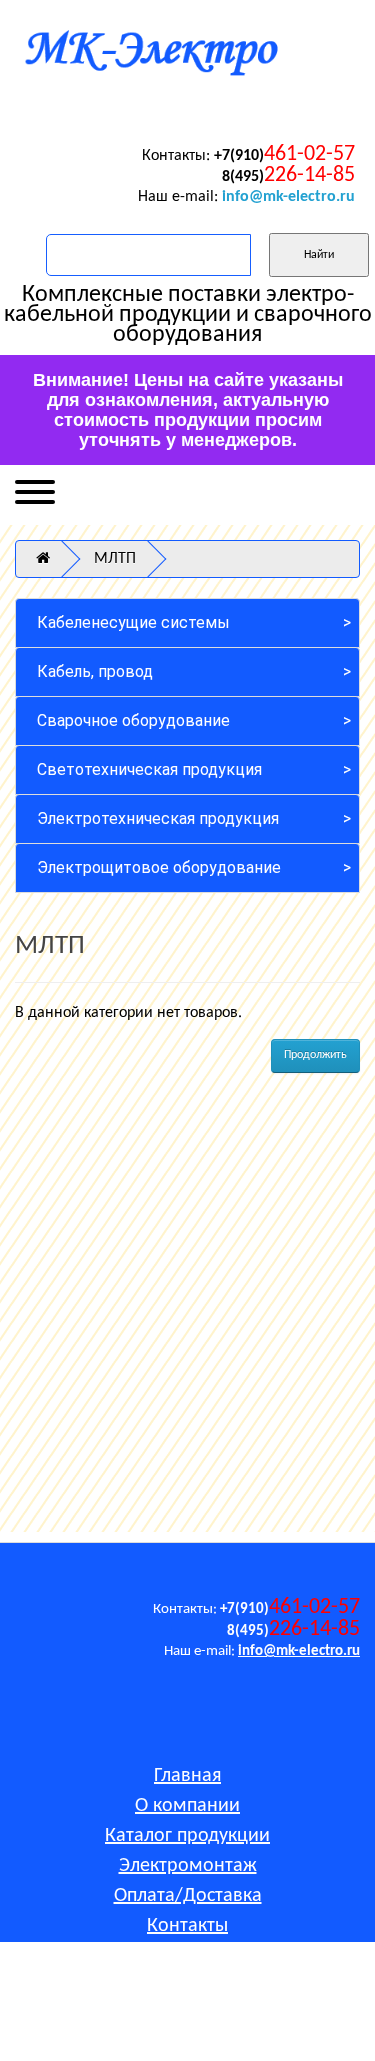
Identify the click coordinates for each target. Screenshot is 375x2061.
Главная (187, 1776)
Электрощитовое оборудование (159, 867)
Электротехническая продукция (158, 818)
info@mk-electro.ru (288, 197)
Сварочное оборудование (133, 720)
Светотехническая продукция (149, 769)
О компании (187, 1806)
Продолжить (315, 1055)
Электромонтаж (188, 1866)
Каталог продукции (187, 1836)
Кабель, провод (95, 671)
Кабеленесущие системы (133, 622)
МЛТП (115, 559)
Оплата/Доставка (188, 1896)
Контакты (187, 1926)
